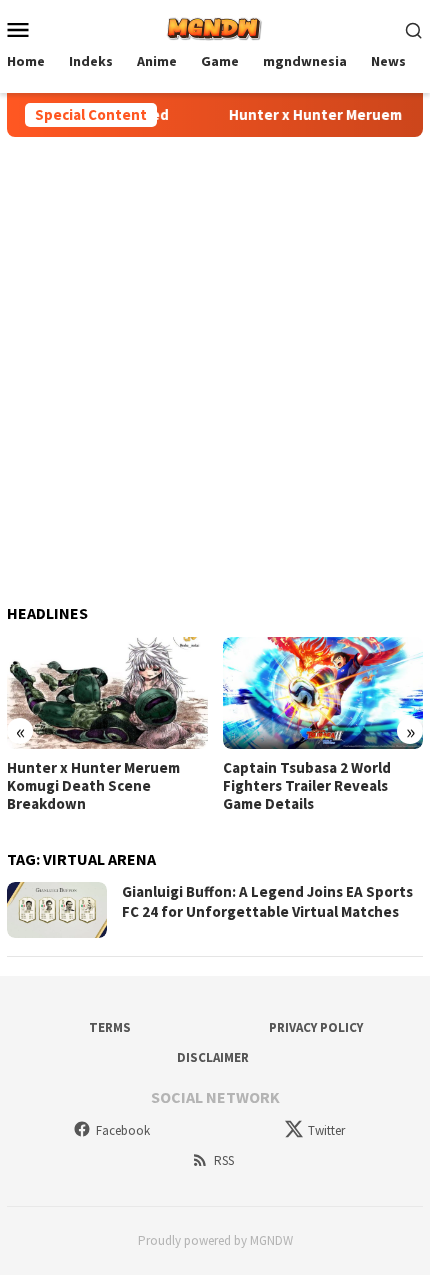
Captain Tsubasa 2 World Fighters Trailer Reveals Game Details (307, 786)
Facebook (123, 1130)
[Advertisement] (215, 362)
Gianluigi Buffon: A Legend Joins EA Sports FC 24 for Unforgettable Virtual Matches (267, 901)
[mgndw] (214, 27)
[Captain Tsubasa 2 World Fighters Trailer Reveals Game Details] (323, 693)
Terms (110, 1027)
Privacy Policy (316, 1027)
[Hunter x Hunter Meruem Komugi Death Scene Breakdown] (107, 693)
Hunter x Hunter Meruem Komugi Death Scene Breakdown (93, 786)
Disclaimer (213, 1057)
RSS (224, 1160)
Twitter (326, 1130)
